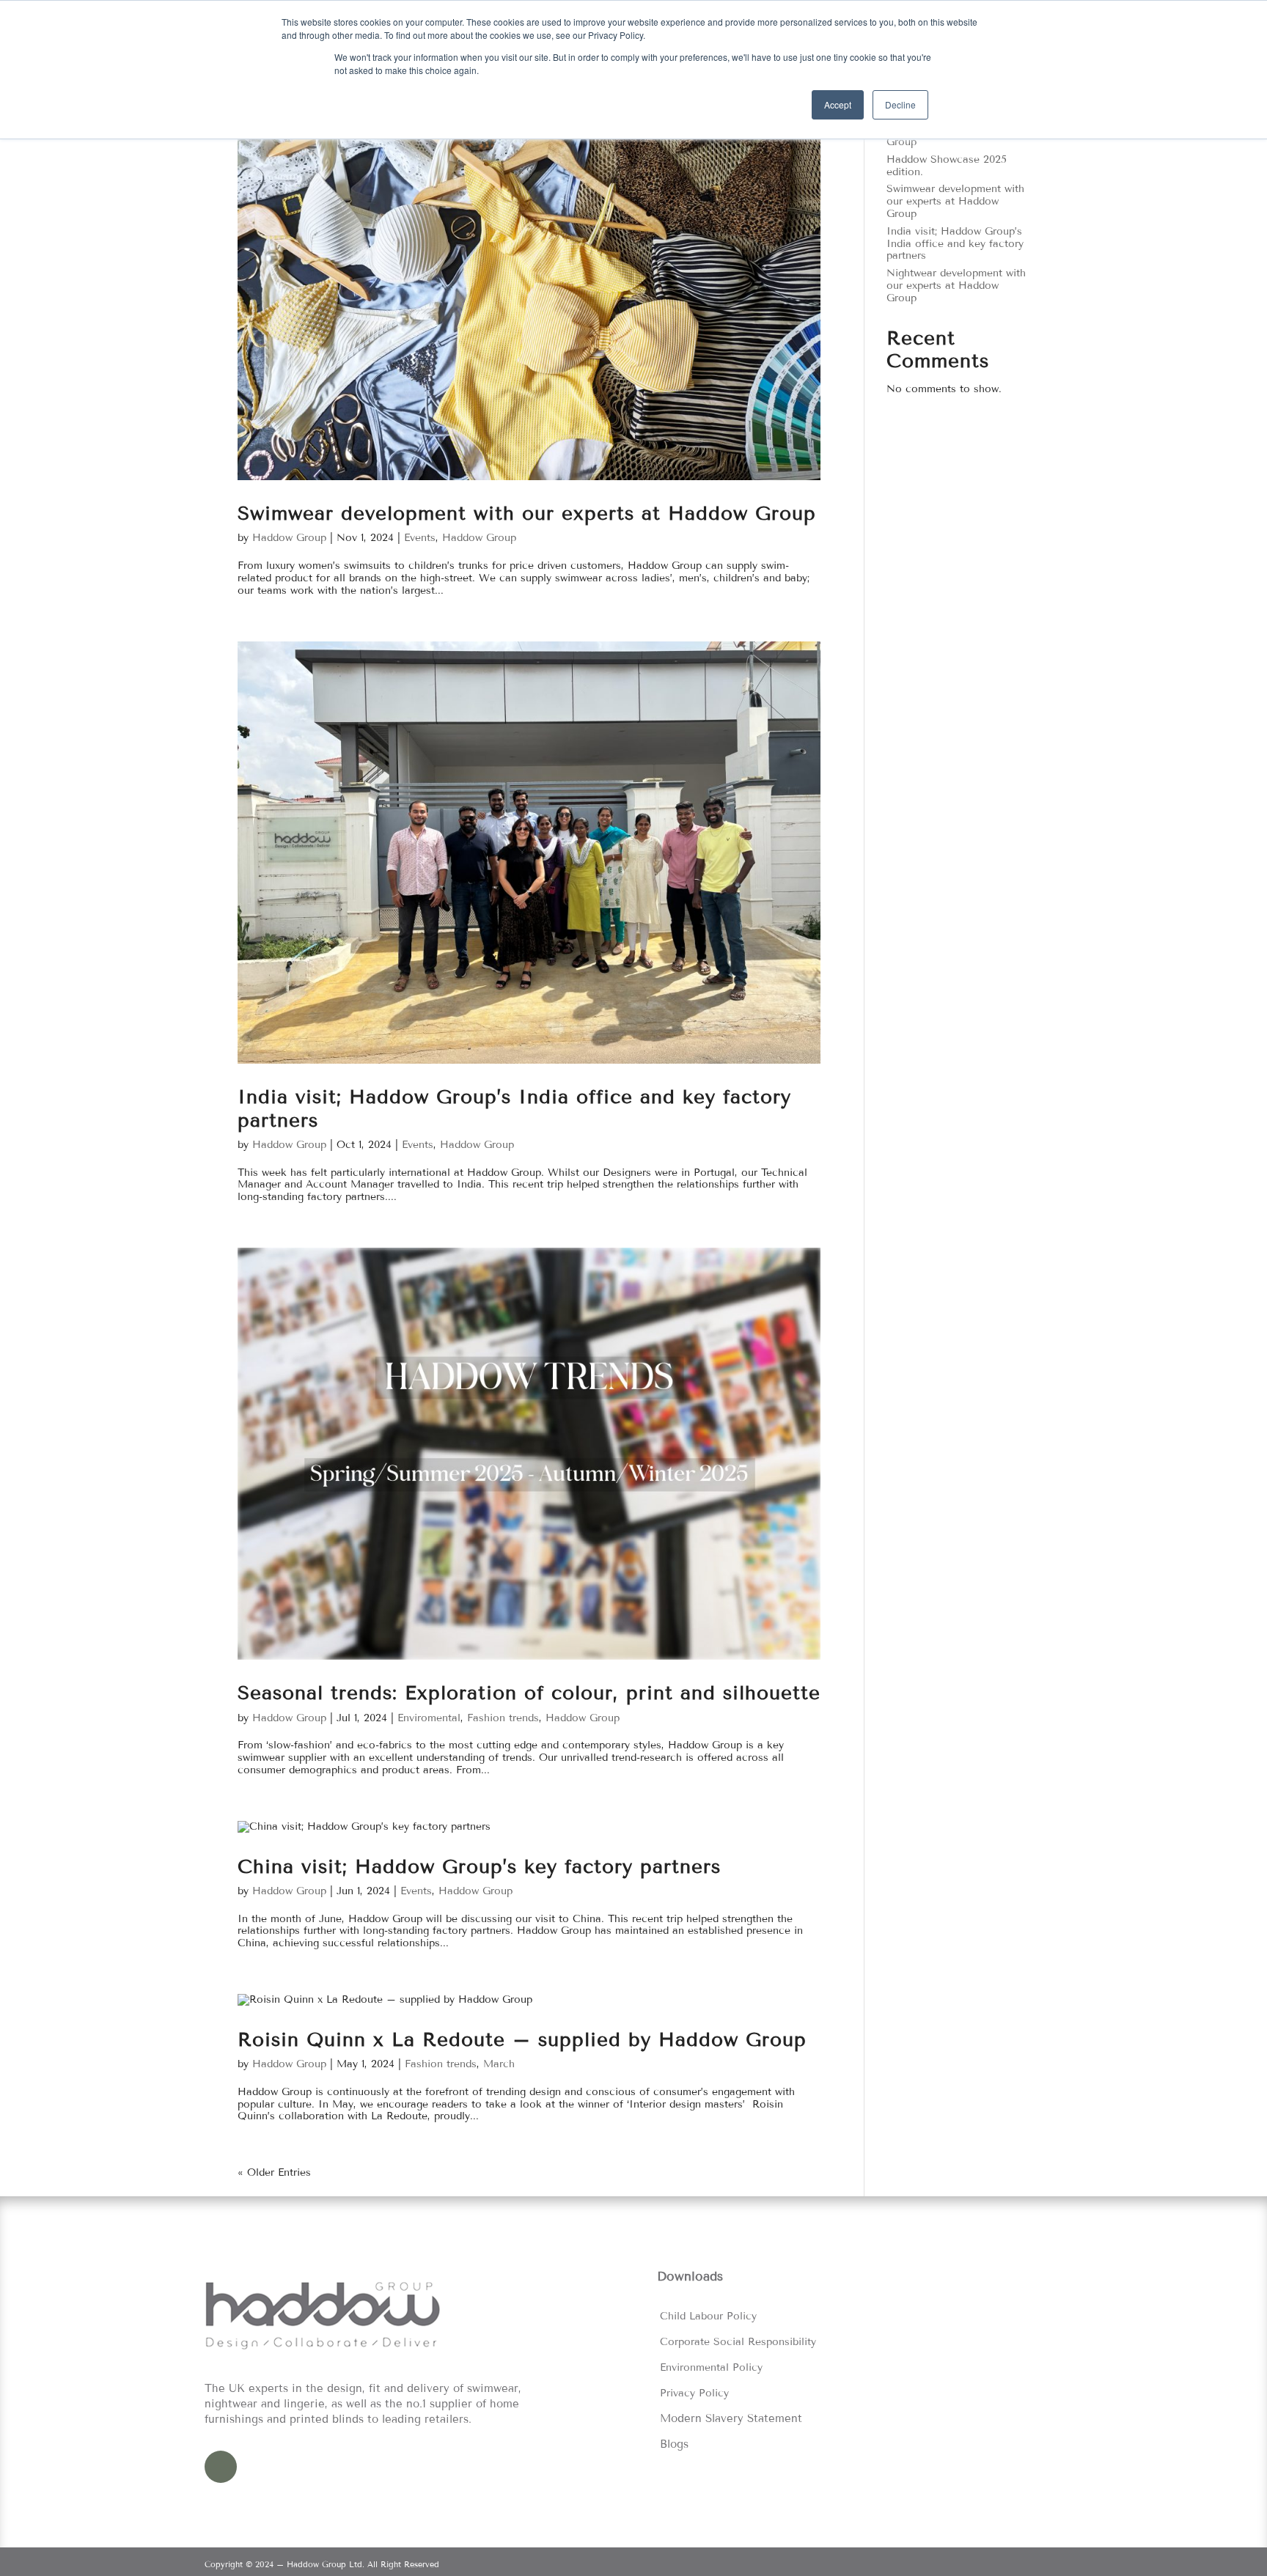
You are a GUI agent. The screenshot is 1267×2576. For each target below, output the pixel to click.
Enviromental (429, 1718)
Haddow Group (289, 538)
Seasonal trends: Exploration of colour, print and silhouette (529, 1693)
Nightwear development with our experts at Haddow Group (956, 286)
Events (420, 538)
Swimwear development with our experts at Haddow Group (527, 514)
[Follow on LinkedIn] (221, 2467)
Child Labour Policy (708, 2316)
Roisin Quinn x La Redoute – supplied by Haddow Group (522, 2040)
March (499, 2064)
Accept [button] (838, 104)
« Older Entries (274, 2172)
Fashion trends (503, 1718)
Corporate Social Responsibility (738, 2342)
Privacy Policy (694, 2393)
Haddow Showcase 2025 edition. (947, 166)
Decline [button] (900, 104)
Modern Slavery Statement (731, 2418)
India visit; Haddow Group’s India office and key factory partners (955, 244)
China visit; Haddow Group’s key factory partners (479, 1867)
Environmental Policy (711, 2367)
